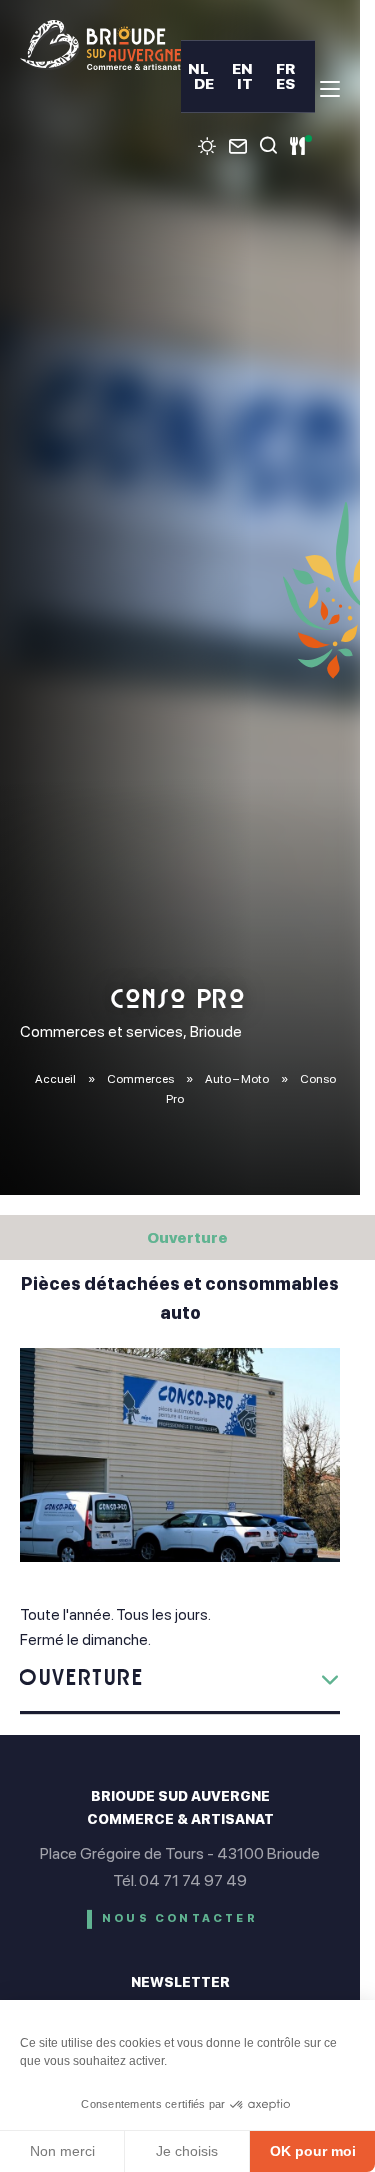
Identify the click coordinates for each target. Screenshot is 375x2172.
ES (285, 83)
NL (198, 68)
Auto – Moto (238, 1079)
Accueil (55, 1079)
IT (245, 83)
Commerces (141, 1079)
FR (285, 68)
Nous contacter (180, 1918)
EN (242, 68)
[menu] (330, 89)
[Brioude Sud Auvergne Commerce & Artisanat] (100, 45)
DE (204, 83)
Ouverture (187, 1237)
